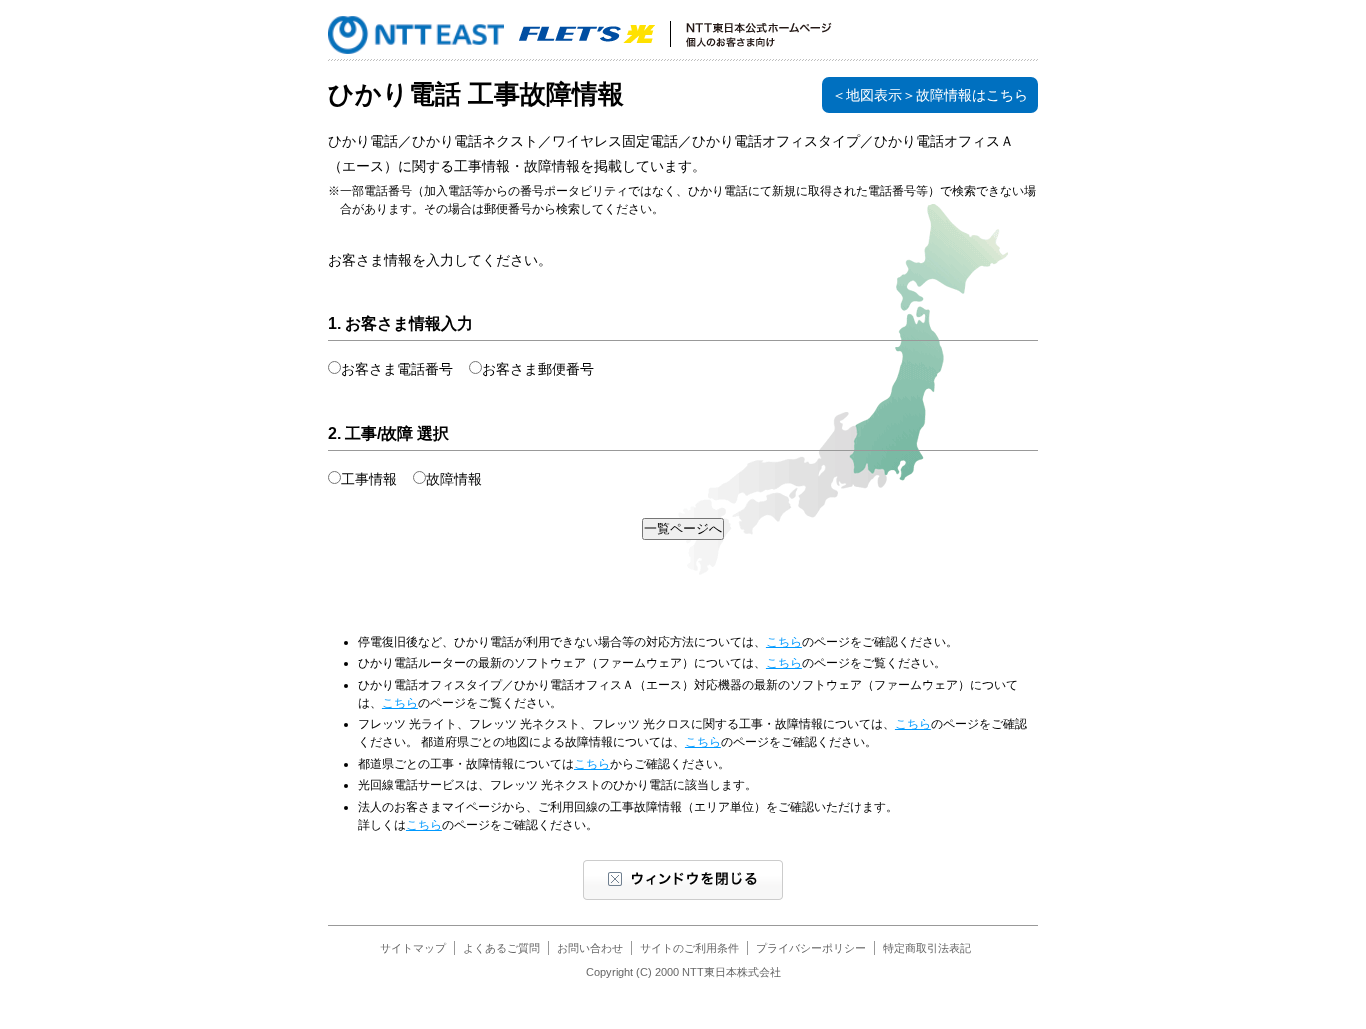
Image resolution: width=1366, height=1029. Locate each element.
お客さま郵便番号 (538, 369)
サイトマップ (413, 948)
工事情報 (369, 479)
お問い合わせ (590, 948)
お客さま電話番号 (397, 369)
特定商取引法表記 (927, 948)
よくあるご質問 (501, 948)
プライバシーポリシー (811, 948)
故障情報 (454, 479)
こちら (784, 642)
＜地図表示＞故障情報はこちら (930, 95)
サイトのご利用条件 (689, 948)
